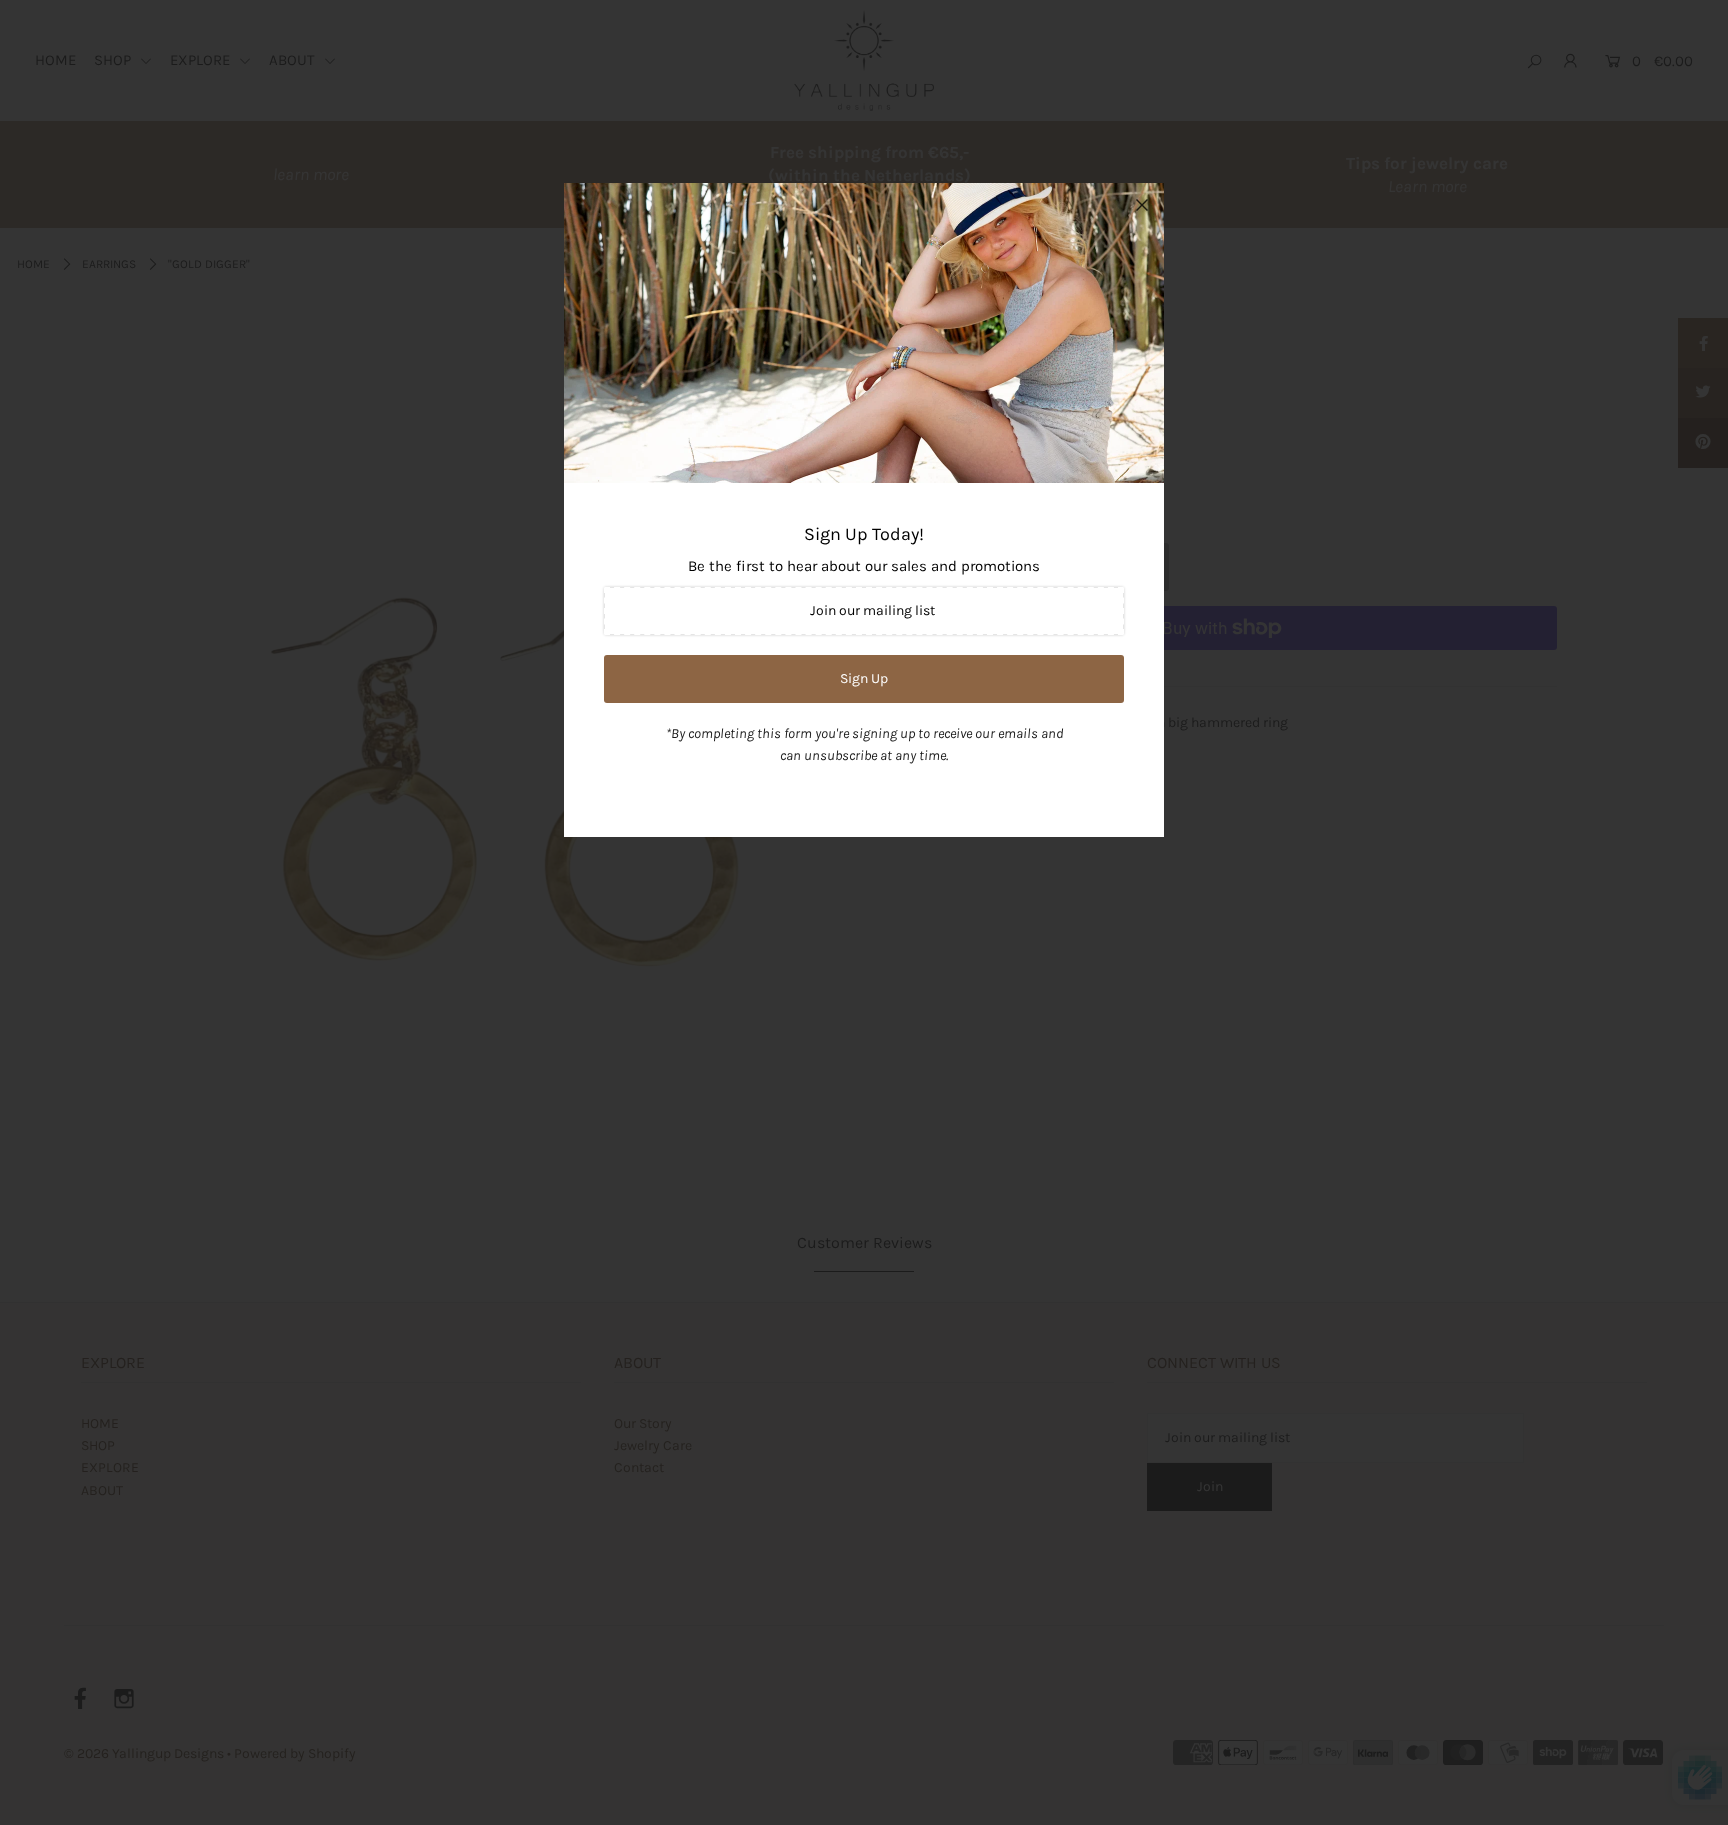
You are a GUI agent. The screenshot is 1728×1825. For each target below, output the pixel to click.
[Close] (1142, 205)
